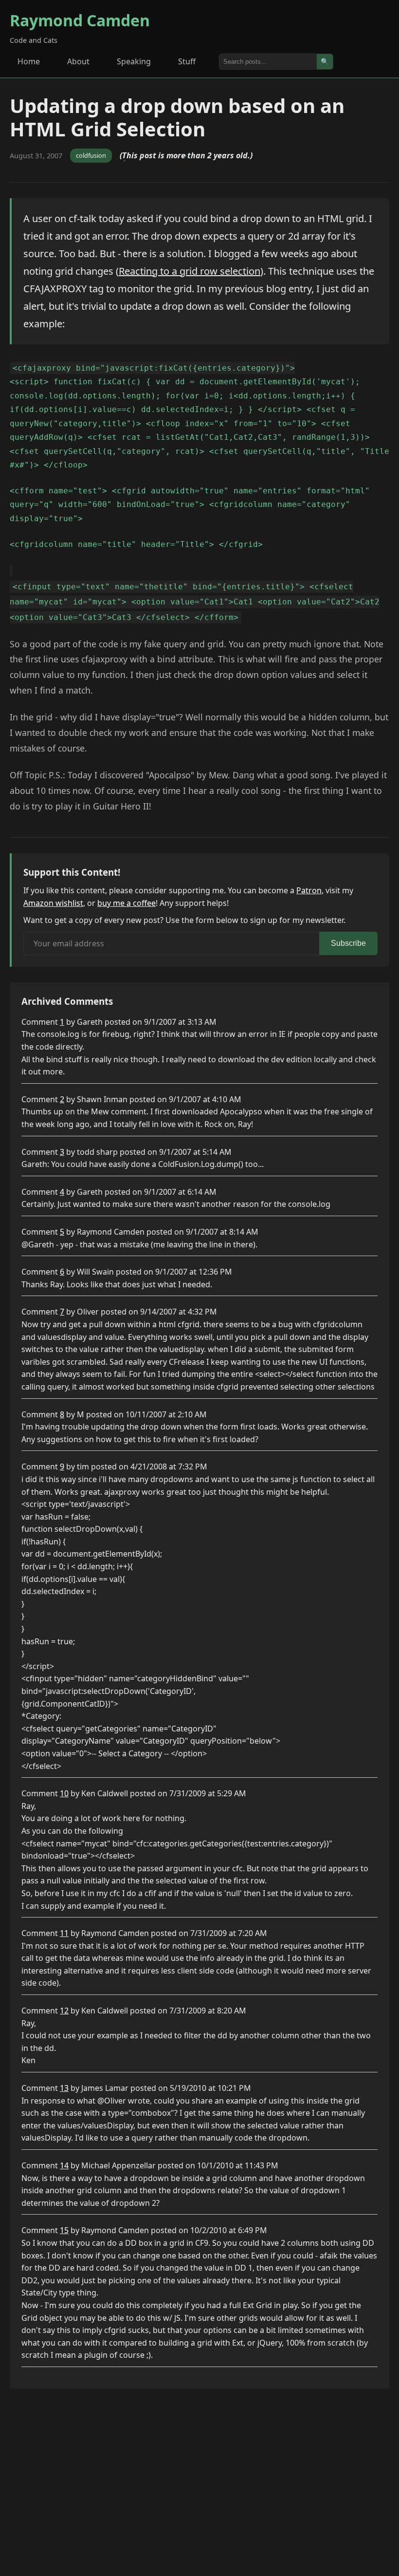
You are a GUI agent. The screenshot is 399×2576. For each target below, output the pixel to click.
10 (64, 1793)
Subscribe (348, 943)
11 (64, 1933)
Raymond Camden (80, 20)
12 (64, 2011)
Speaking (134, 61)
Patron (309, 890)
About (78, 61)
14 (64, 2165)
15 (64, 2230)
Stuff (187, 61)
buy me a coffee (127, 903)
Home (29, 61)
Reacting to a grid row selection (190, 271)
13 (64, 2088)
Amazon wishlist (53, 903)
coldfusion (91, 155)
